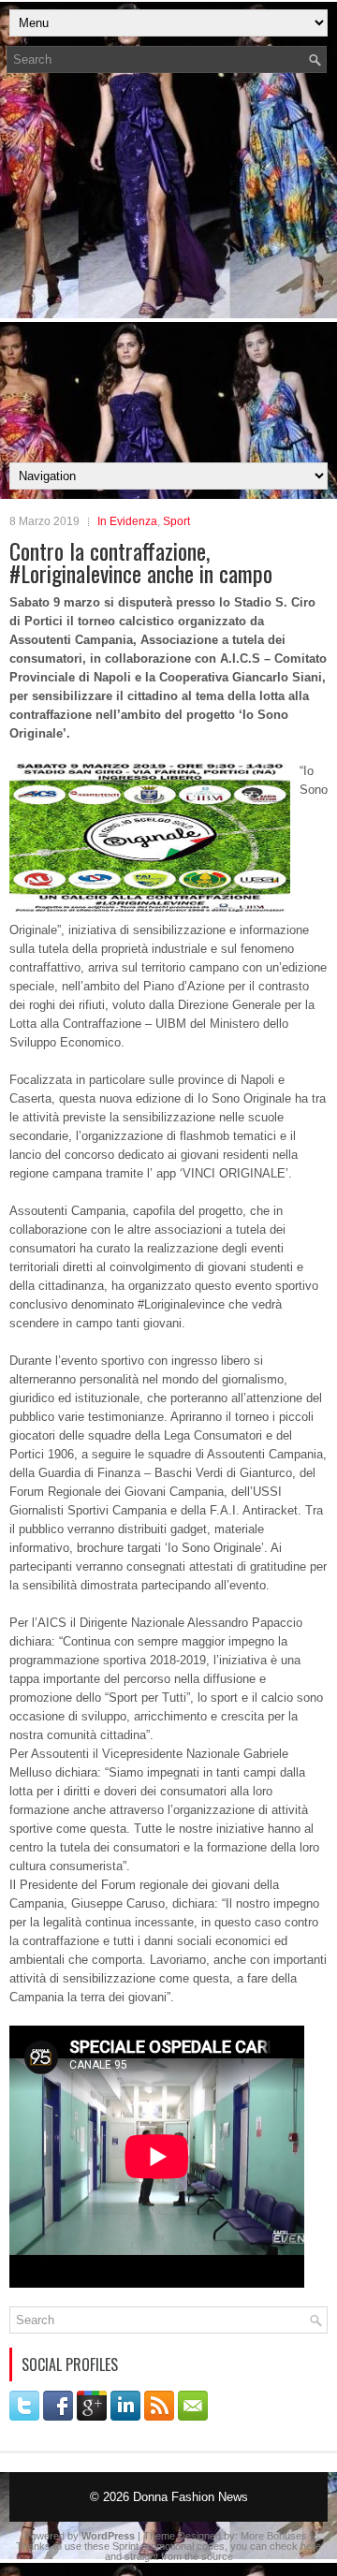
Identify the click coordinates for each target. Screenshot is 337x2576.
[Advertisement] (168, 273)
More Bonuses (274, 2536)
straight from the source (179, 2556)
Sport (176, 521)
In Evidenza (127, 521)
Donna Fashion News (190, 2497)
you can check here (276, 2546)
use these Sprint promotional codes (145, 2546)
